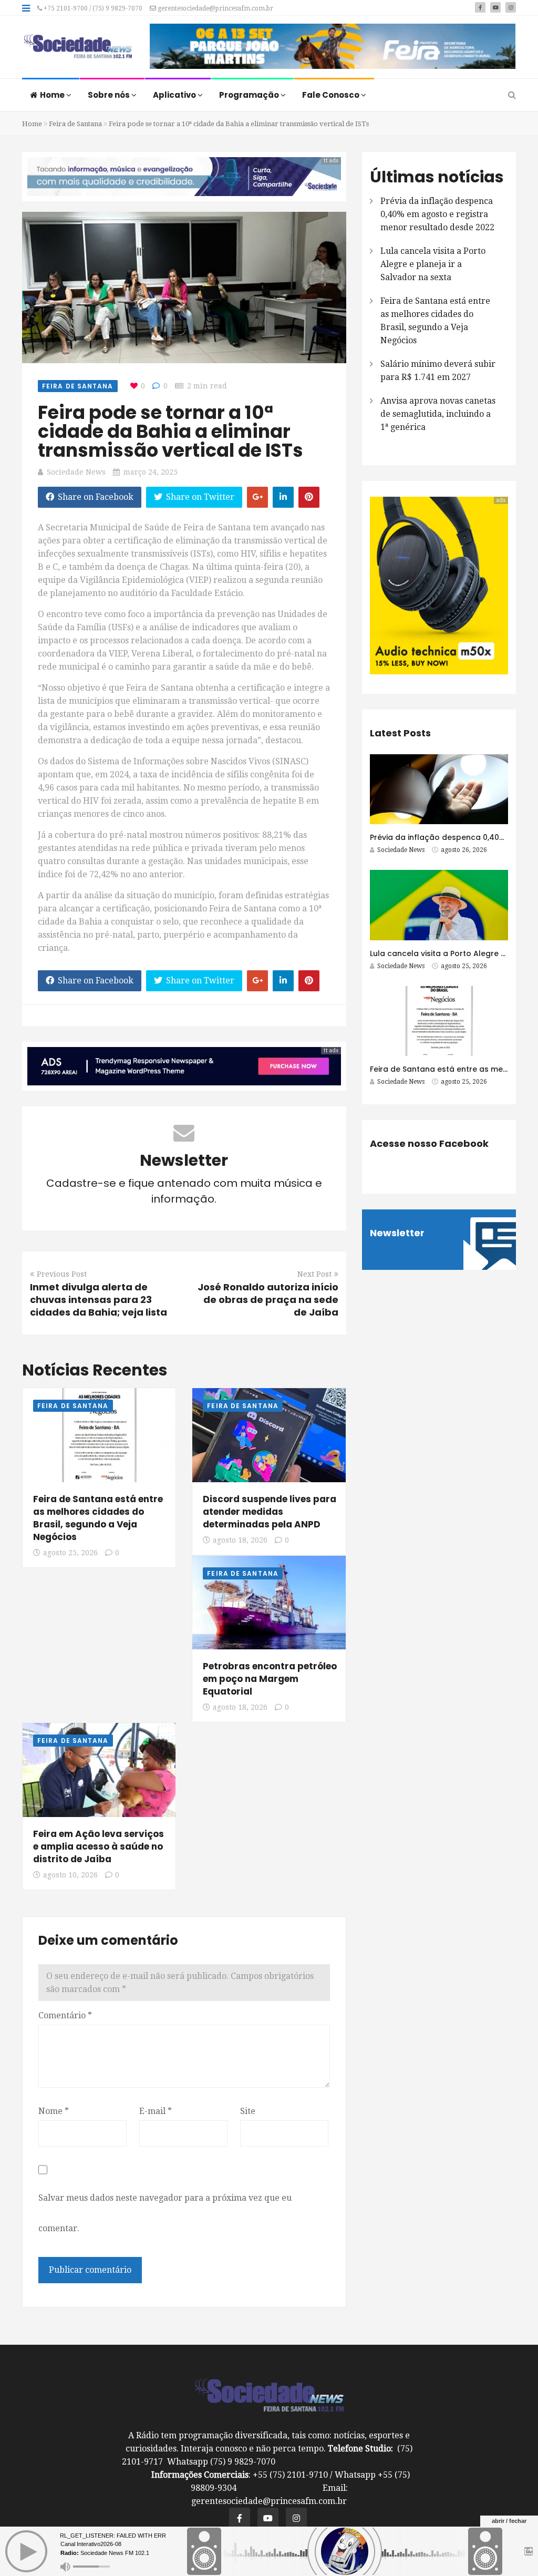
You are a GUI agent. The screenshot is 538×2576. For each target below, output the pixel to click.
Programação (250, 95)
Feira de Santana (75, 124)
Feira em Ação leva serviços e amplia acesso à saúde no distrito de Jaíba (99, 1846)
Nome (54, 2111)
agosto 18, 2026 (240, 1540)
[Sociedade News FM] (78, 47)
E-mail (156, 2111)
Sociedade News (76, 472)
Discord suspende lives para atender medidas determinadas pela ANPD (270, 1512)
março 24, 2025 (151, 472)
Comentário (65, 2015)
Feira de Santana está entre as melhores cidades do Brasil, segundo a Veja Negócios (98, 1518)
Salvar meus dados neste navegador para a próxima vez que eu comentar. (165, 2213)
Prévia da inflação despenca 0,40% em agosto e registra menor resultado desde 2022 (437, 214)
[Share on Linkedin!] (283, 497)
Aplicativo (175, 95)
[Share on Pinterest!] (309, 497)
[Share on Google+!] (257, 497)
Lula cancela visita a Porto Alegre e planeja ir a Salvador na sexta (433, 264)
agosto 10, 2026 (70, 1875)
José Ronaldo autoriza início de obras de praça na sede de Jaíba (268, 1300)
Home (53, 95)
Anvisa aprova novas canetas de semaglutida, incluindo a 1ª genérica (438, 414)
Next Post (314, 1274)
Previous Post (62, 1274)
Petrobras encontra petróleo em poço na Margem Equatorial (270, 1679)
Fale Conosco (332, 95)
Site (248, 2111)
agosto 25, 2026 (70, 1553)
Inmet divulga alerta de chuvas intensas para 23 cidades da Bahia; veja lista (99, 1300)
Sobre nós (110, 95)
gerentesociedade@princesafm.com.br (215, 8)
